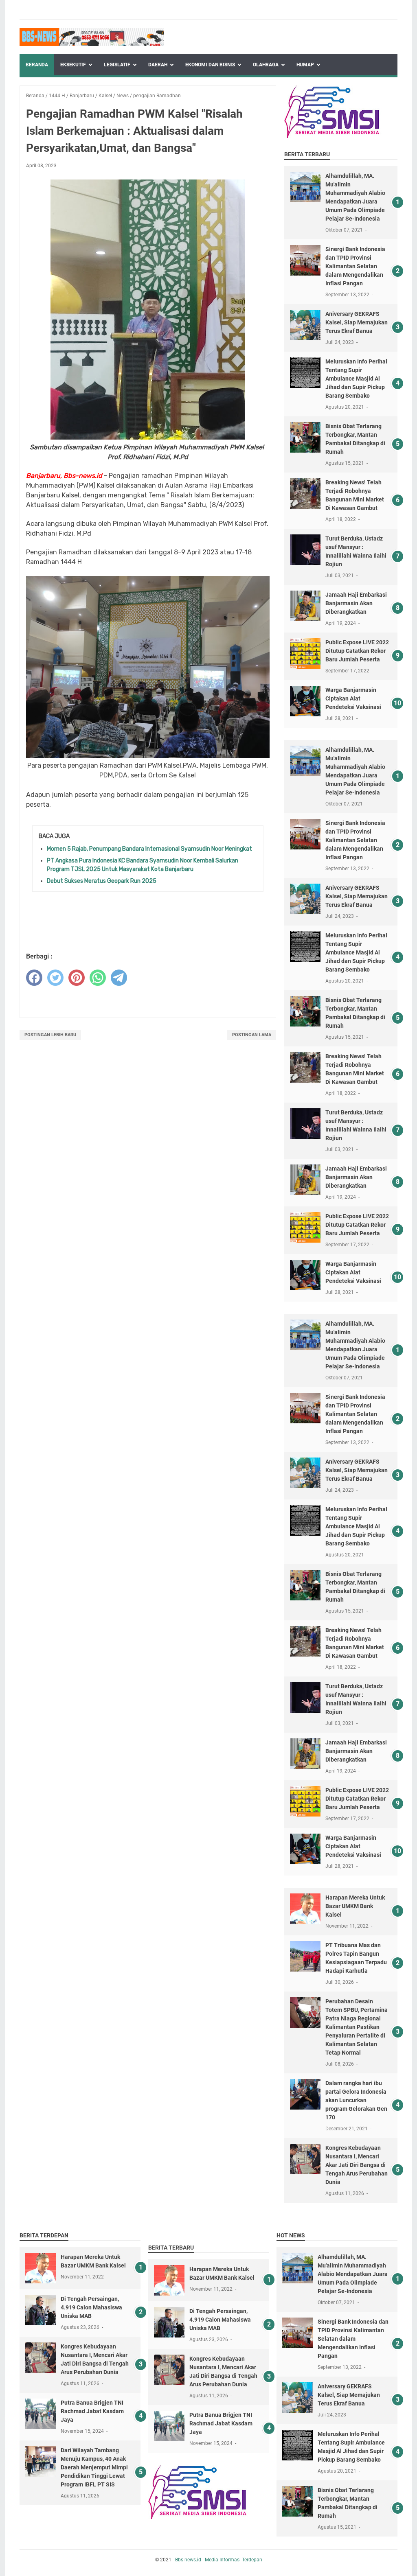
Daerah (158, 65)
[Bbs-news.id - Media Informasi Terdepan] (92, 37)
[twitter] (55, 978)
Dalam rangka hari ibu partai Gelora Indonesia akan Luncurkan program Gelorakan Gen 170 (356, 2100)
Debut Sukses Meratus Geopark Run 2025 (102, 881)
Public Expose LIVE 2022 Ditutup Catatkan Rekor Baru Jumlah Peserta (357, 651)
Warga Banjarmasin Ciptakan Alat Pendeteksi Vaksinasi (353, 698)
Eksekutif (73, 65)
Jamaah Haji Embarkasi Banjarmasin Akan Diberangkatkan (356, 603)
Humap (305, 65)
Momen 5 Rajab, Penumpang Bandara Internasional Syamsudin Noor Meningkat (149, 849)
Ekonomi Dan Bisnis (210, 65)
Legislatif (117, 65)
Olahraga (266, 65)
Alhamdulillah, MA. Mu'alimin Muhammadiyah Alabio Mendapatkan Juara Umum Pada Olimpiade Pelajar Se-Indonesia (353, 2274)
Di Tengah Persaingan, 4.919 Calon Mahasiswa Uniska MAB (91, 2307)
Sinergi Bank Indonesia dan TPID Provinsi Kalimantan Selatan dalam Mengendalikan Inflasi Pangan (355, 266)
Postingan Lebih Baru (50, 1035)
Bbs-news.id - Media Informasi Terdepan (219, 2560)
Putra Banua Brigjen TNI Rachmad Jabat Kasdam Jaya (92, 2411)
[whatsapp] (98, 978)
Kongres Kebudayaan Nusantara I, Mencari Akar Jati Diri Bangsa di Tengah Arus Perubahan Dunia (357, 2165)
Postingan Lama (252, 1035)
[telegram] (119, 978)
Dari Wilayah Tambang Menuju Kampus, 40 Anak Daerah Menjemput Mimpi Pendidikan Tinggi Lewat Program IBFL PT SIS (94, 2467)
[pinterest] (77, 978)
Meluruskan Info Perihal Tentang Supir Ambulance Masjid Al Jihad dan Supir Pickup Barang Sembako (356, 379)
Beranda (37, 65)
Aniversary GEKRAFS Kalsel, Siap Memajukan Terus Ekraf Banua (357, 322)
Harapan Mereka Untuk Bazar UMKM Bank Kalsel (355, 1906)
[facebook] (34, 978)
